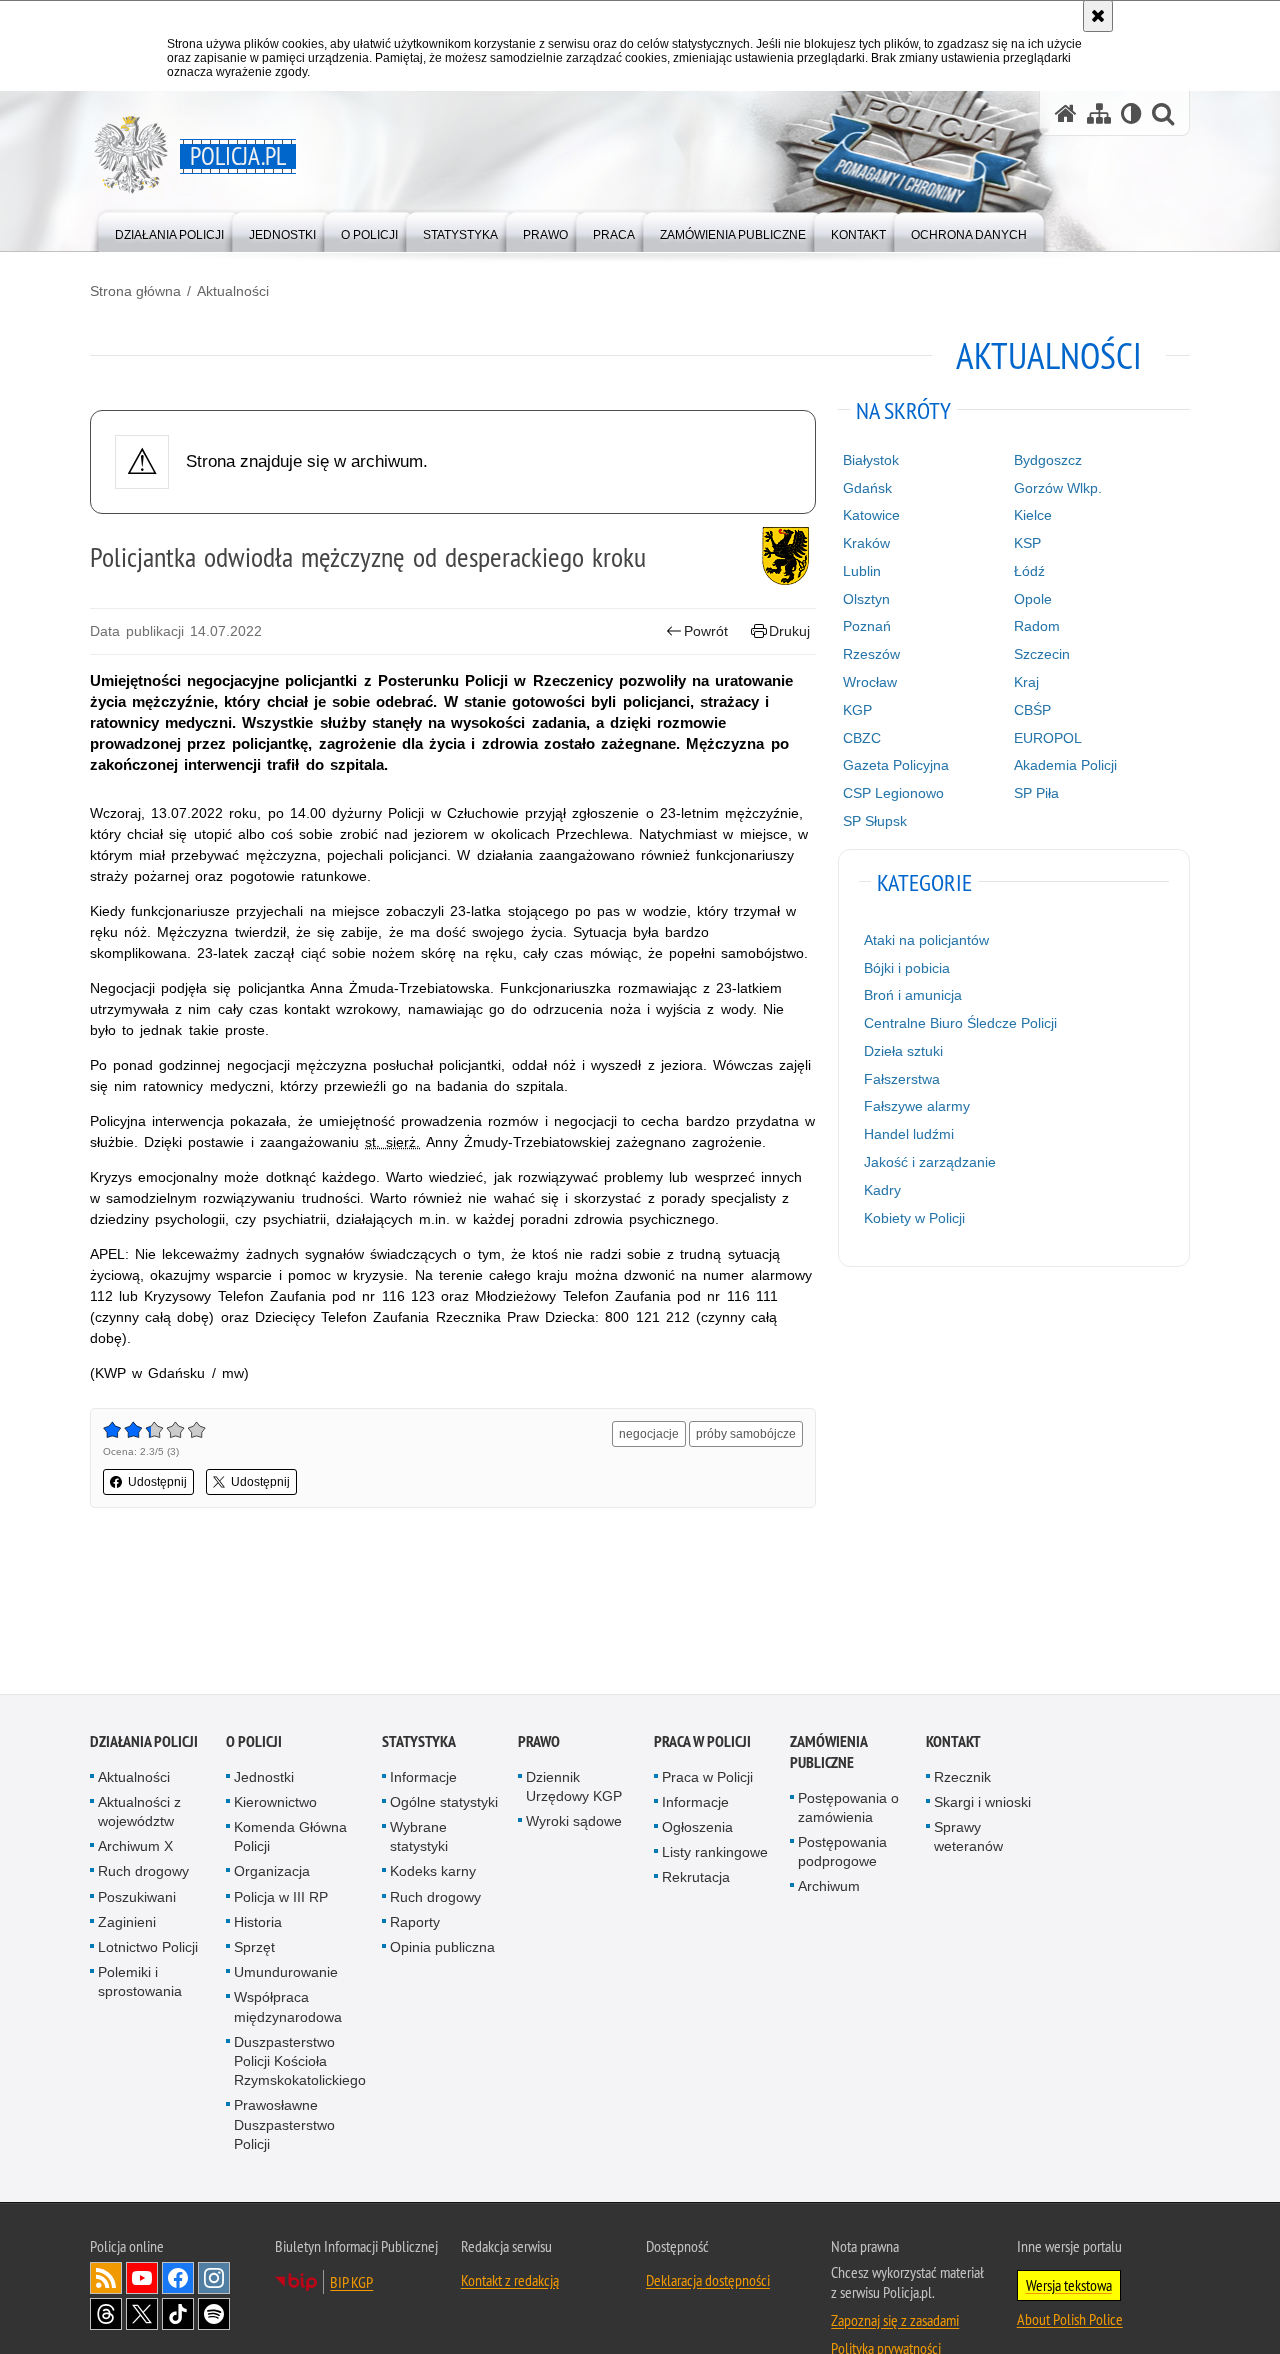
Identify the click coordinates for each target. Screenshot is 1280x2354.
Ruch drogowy (143, 1873)
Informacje (423, 1778)
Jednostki (264, 1778)
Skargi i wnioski (982, 1804)
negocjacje (649, 1434)
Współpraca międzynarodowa (288, 2008)
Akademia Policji (1065, 765)
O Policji (254, 1742)
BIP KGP (351, 2284)
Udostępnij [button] (157, 1482)
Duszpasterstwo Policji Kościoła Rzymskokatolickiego (300, 2063)
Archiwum (829, 1888)
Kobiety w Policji (914, 1218)
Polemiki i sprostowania (140, 1983)
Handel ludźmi (909, 1134)
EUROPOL (1048, 738)
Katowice (871, 515)
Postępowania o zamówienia (848, 1808)
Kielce (1033, 515)
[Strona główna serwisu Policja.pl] (1066, 113)
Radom (1037, 626)
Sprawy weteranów (968, 1838)
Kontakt (953, 1742)
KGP (857, 710)
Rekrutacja (696, 1879)
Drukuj (789, 631)
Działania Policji (144, 1742)
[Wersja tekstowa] (1131, 113)
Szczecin (1042, 654)
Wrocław (870, 682)
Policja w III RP (281, 1898)
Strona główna (135, 291)
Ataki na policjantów (926, 940)
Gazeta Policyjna (896, 765)
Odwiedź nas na (142, 2280)
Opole (1033, 599)
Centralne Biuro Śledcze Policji (960, 1023)
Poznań (867, 626)
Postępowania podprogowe (842, 1853)
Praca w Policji (702, 1742)
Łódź (1029, 571)
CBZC (862, 738)
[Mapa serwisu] (1099, 113)
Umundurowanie (286, 1974)
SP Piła (1036, 793)
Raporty (415, 1924)
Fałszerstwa (902, 1079)
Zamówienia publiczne (828, 1753)
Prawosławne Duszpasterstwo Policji (284, 2126)
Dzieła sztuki (903, 1051)
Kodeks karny (433, 1873)
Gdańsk (867, 488)
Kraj (1026, 682)
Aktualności (233, 291)
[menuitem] (169, 230)
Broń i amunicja (913, 995)
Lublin (862, 571)
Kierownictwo (275, 1804)
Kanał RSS (106, 2280)
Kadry (882, 1190)
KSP (1027, 543)
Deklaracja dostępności (708, 2282)
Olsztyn (866, 599)
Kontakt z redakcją (510, 2282)
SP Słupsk (875, 821)
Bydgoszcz (1048, 460)
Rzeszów (871, 654)
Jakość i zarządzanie (930, 1162)
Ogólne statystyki (444, 1804)
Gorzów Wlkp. (1058, 488)
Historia (258, 1924)
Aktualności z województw (139, 1813)
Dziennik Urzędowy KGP (574, 1787)
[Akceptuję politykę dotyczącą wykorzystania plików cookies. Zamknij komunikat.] (1098, 16)
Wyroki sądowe (574, 1823)
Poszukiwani (137, 1898)
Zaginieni (127, 1924)
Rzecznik (962, 1778)
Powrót (706, 631)
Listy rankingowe (715, 1854)
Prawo (539, 1742)
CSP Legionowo (893, 793)
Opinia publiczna (442, 1949)
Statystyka (419, 1742)
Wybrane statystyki (419, 1838)
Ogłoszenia (697, 1829)
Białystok (871, 460)
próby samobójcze (746, 1434)
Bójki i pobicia (907, 968)
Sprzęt (254, 1949)
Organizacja (272, 1873)
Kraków (866, 543)
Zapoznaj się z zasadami (895, 2322)
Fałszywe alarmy (917, 1106)
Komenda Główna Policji (290, 1838)
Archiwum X (135, 1848)
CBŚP (1032, 710)
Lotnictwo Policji (148, 1949)
